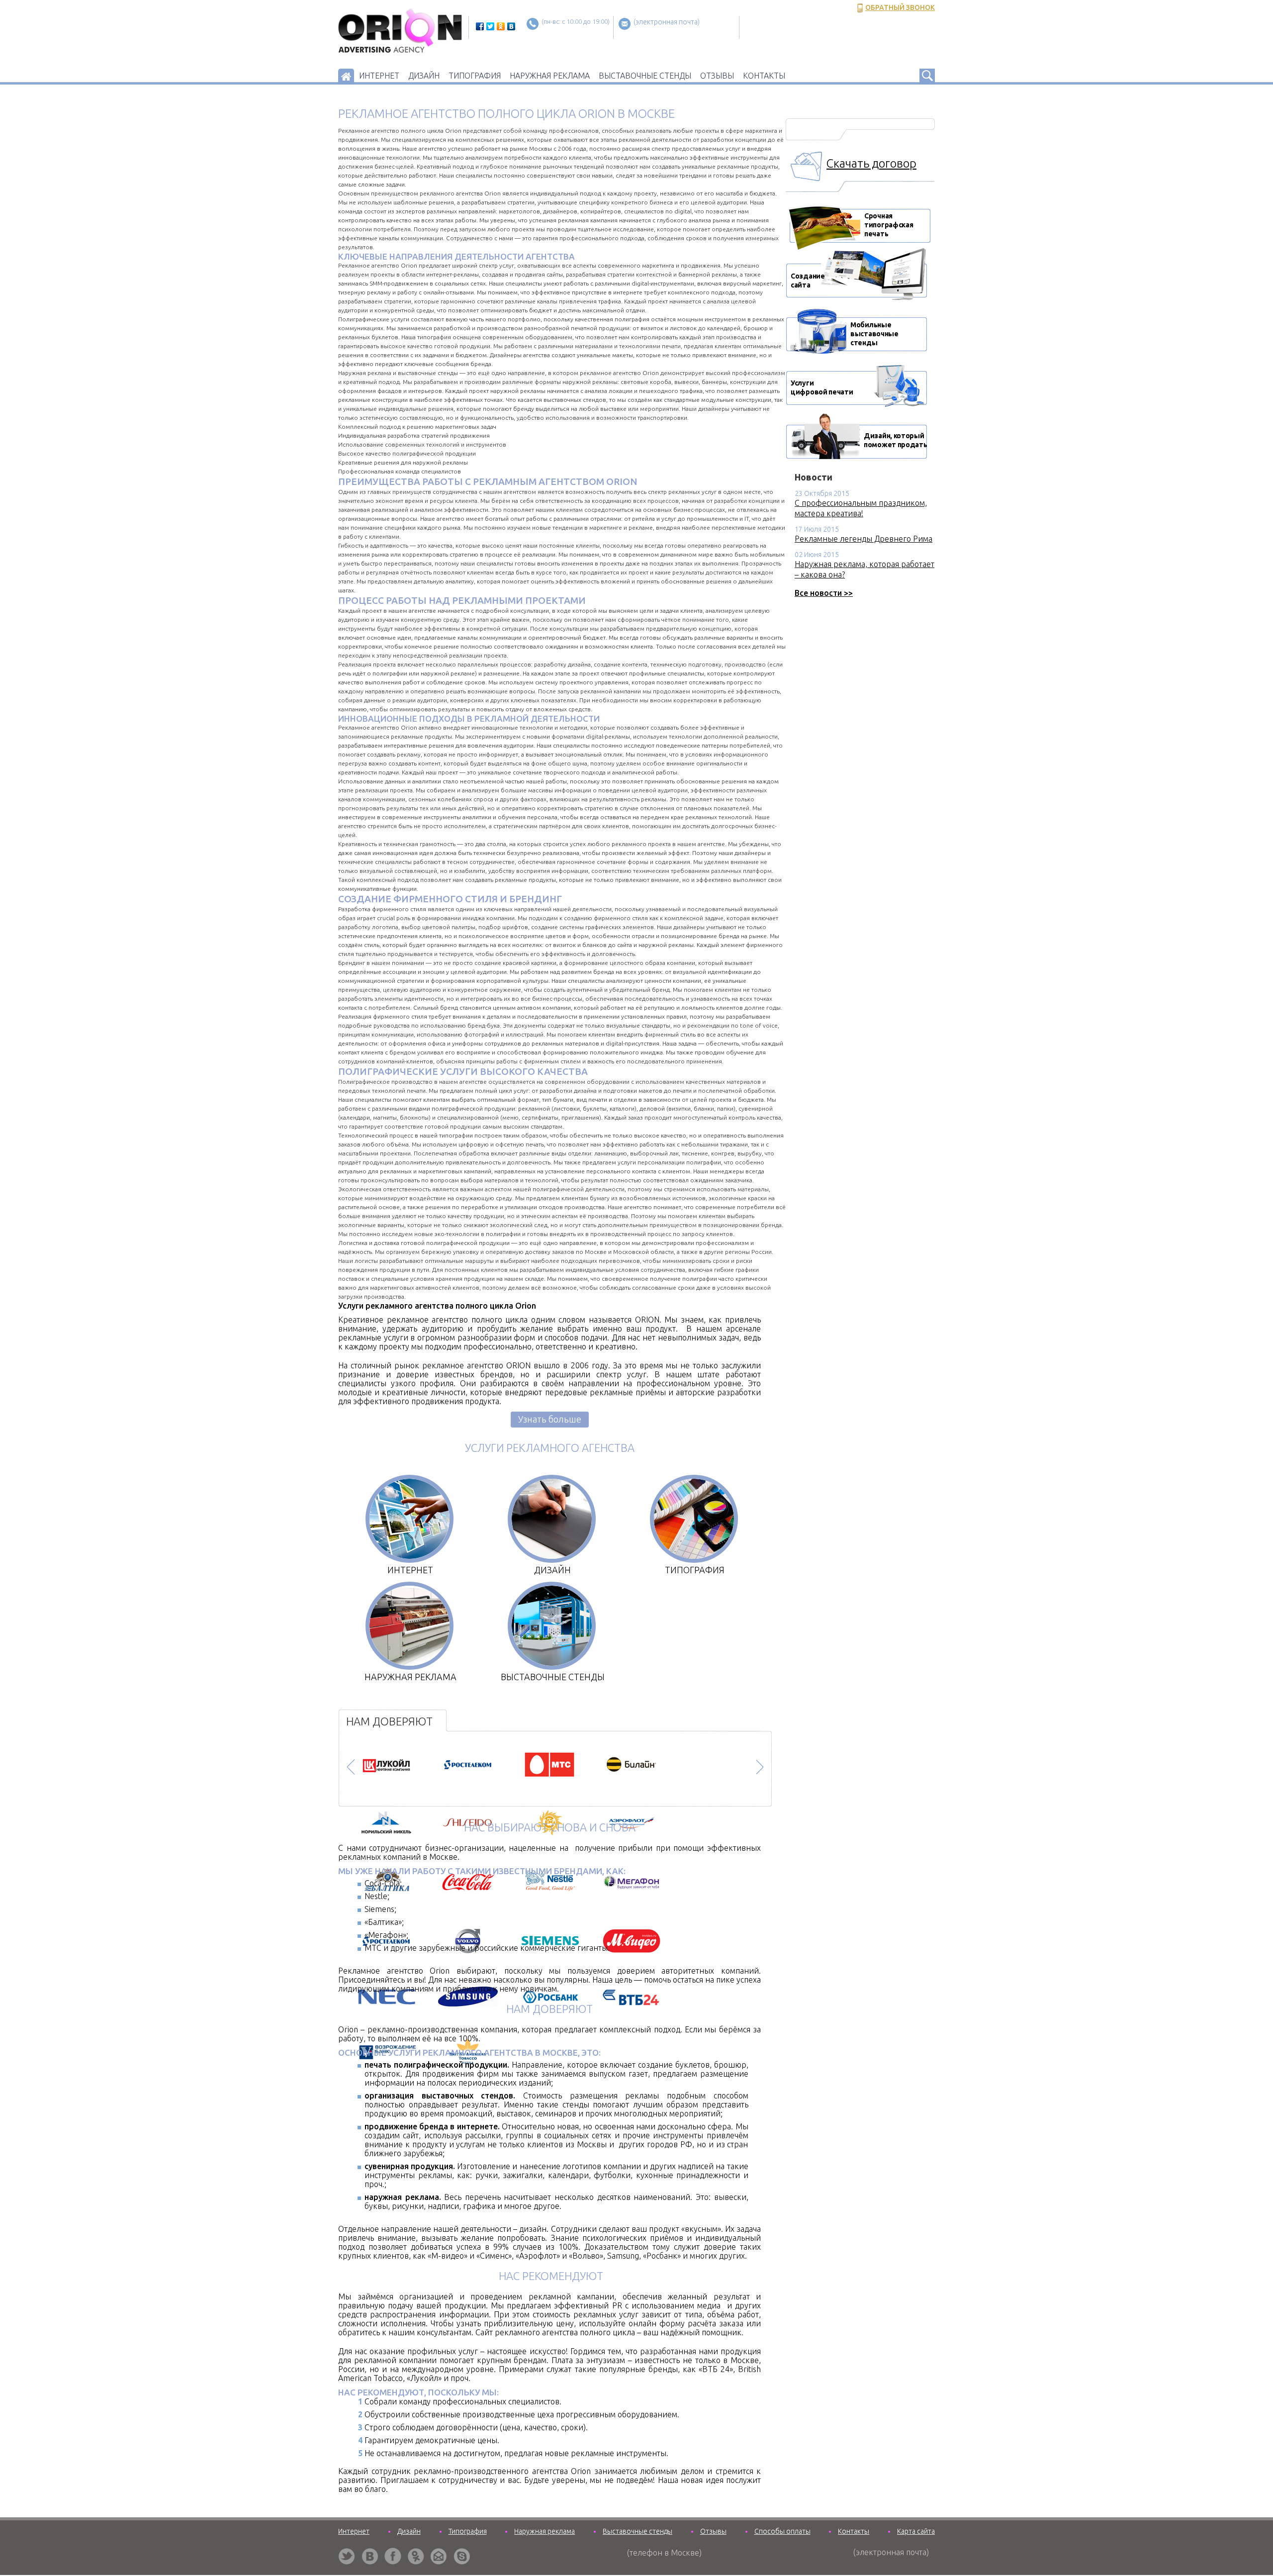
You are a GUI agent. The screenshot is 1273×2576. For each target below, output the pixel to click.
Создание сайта (808, 281)
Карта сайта (916, 2531)
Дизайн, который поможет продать (896, 440)
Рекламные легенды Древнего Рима (864, 539)
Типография (475, 76)
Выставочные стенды (645, 76)
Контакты (764, 76)
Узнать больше (550, 1419)
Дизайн (424, 76)
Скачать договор (871, 163)
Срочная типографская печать (827, 223)
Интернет (379, 76)
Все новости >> (824, 593)
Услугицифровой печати (822, 387)
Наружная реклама (550, 76)
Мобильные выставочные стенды (856, 333)
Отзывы (717, 76)
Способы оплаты (782, 2531)
